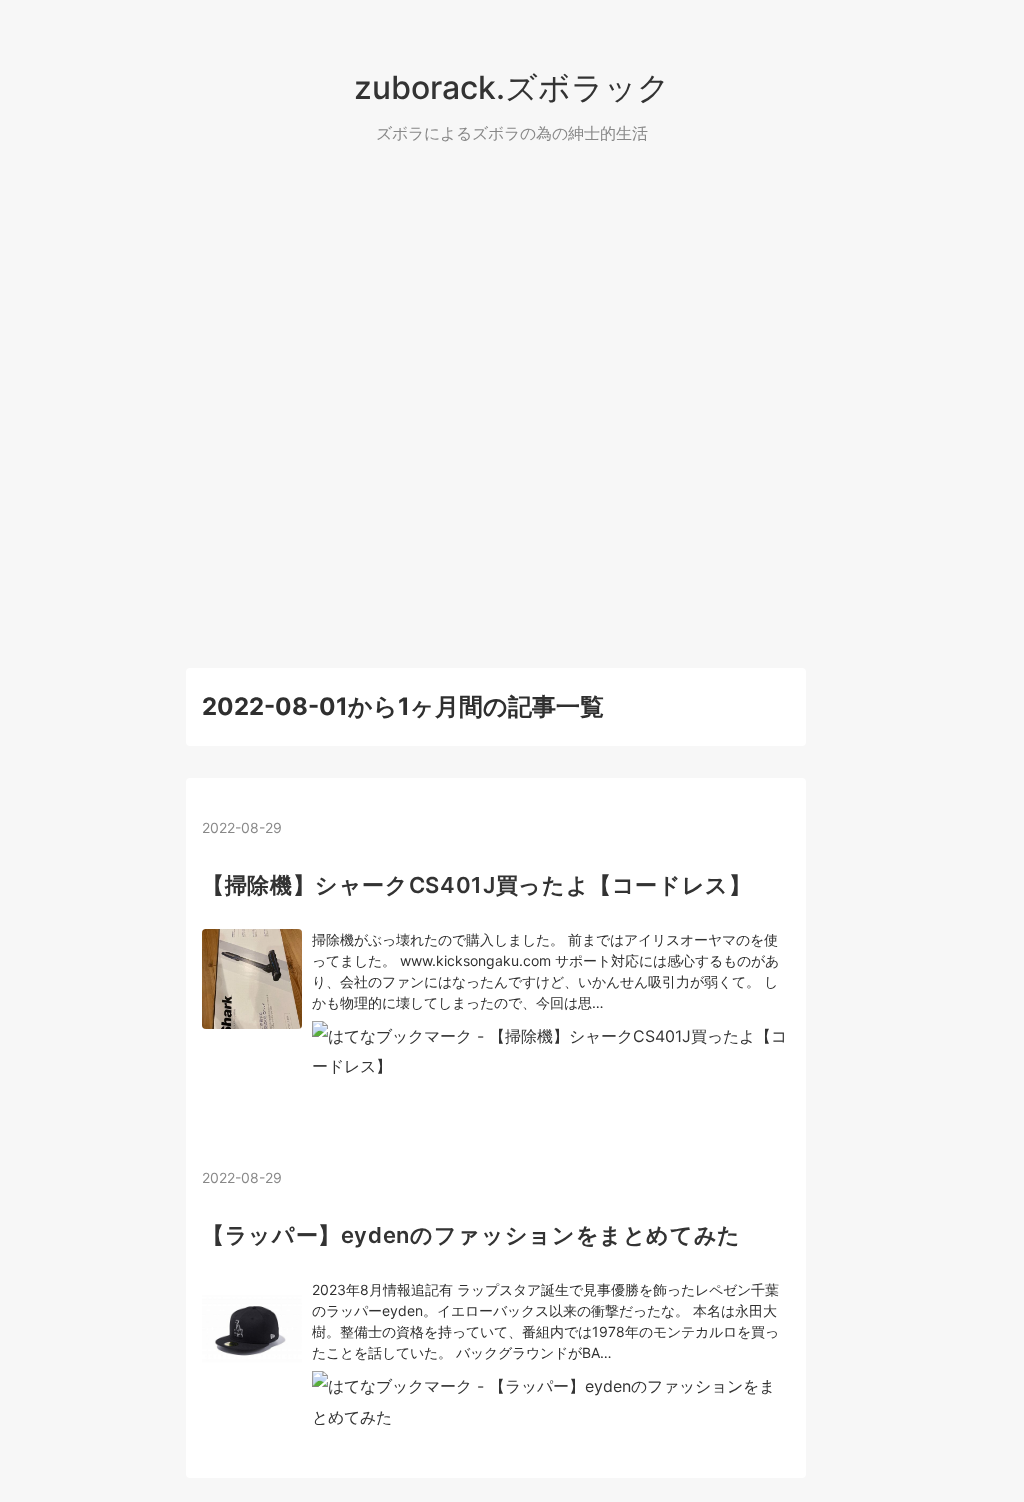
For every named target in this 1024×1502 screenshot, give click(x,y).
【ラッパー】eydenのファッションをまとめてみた (471, 1235)
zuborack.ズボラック (512, 87)
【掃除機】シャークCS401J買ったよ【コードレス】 (477, 885)
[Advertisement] (512, 408)
